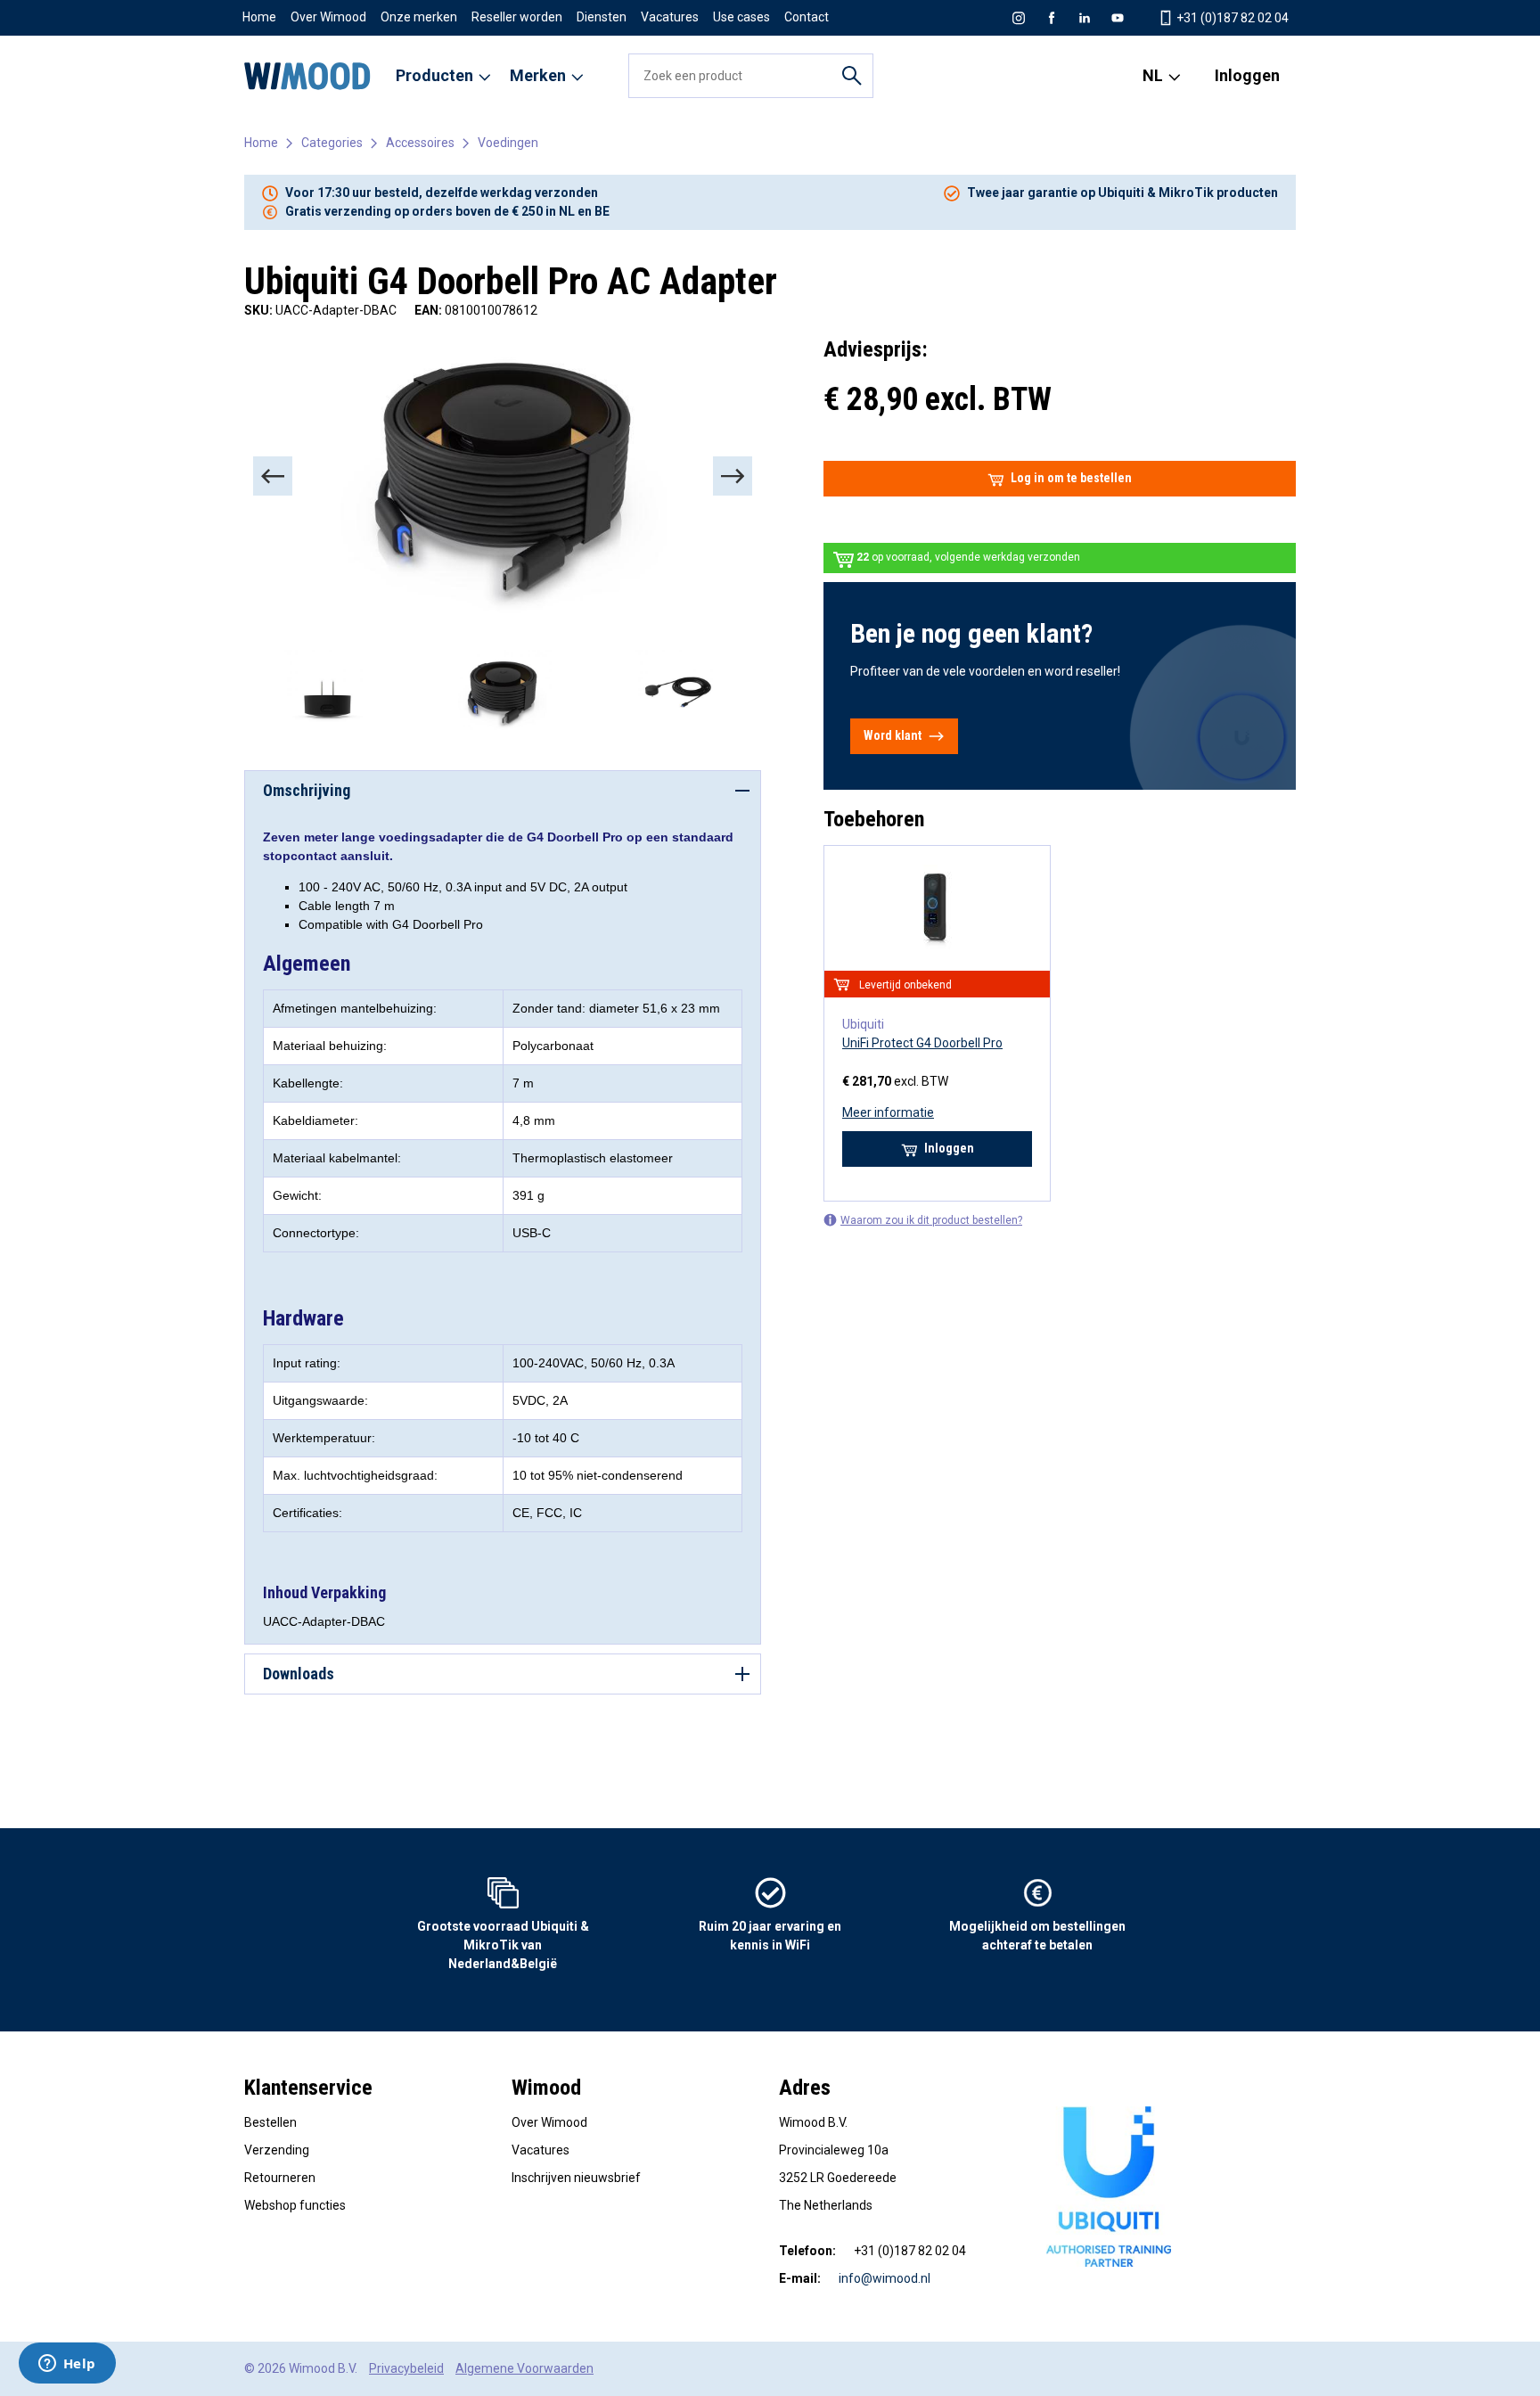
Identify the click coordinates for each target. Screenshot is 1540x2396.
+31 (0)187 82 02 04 (1231, 18)
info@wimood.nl (885, 2278)
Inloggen (1247, 75)
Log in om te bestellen (1071, 478)
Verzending (277, 2150)
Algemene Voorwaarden (524, 2368)
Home (259, 17)
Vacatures (670, 17)
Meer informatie (888, 1112)
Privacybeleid (406, 2368)
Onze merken (419, 17)
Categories (332, 143)
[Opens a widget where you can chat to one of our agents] (67, 2365)
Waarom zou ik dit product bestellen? (931, 1220)
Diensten (602, 17)
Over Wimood (328, 17)
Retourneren (280, 2178)
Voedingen (508, 143)
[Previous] (273, 476)
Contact (807, 17)
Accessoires (420, 143)
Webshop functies (295, 2205)
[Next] (733, 476)
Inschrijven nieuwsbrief (576, 2178)
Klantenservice (308, 2088)
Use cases (741, 17)
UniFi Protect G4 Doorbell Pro (922, 1043)
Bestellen (270, 2122)
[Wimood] (307, 76)
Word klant (893, 735)
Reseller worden (517, 17)
